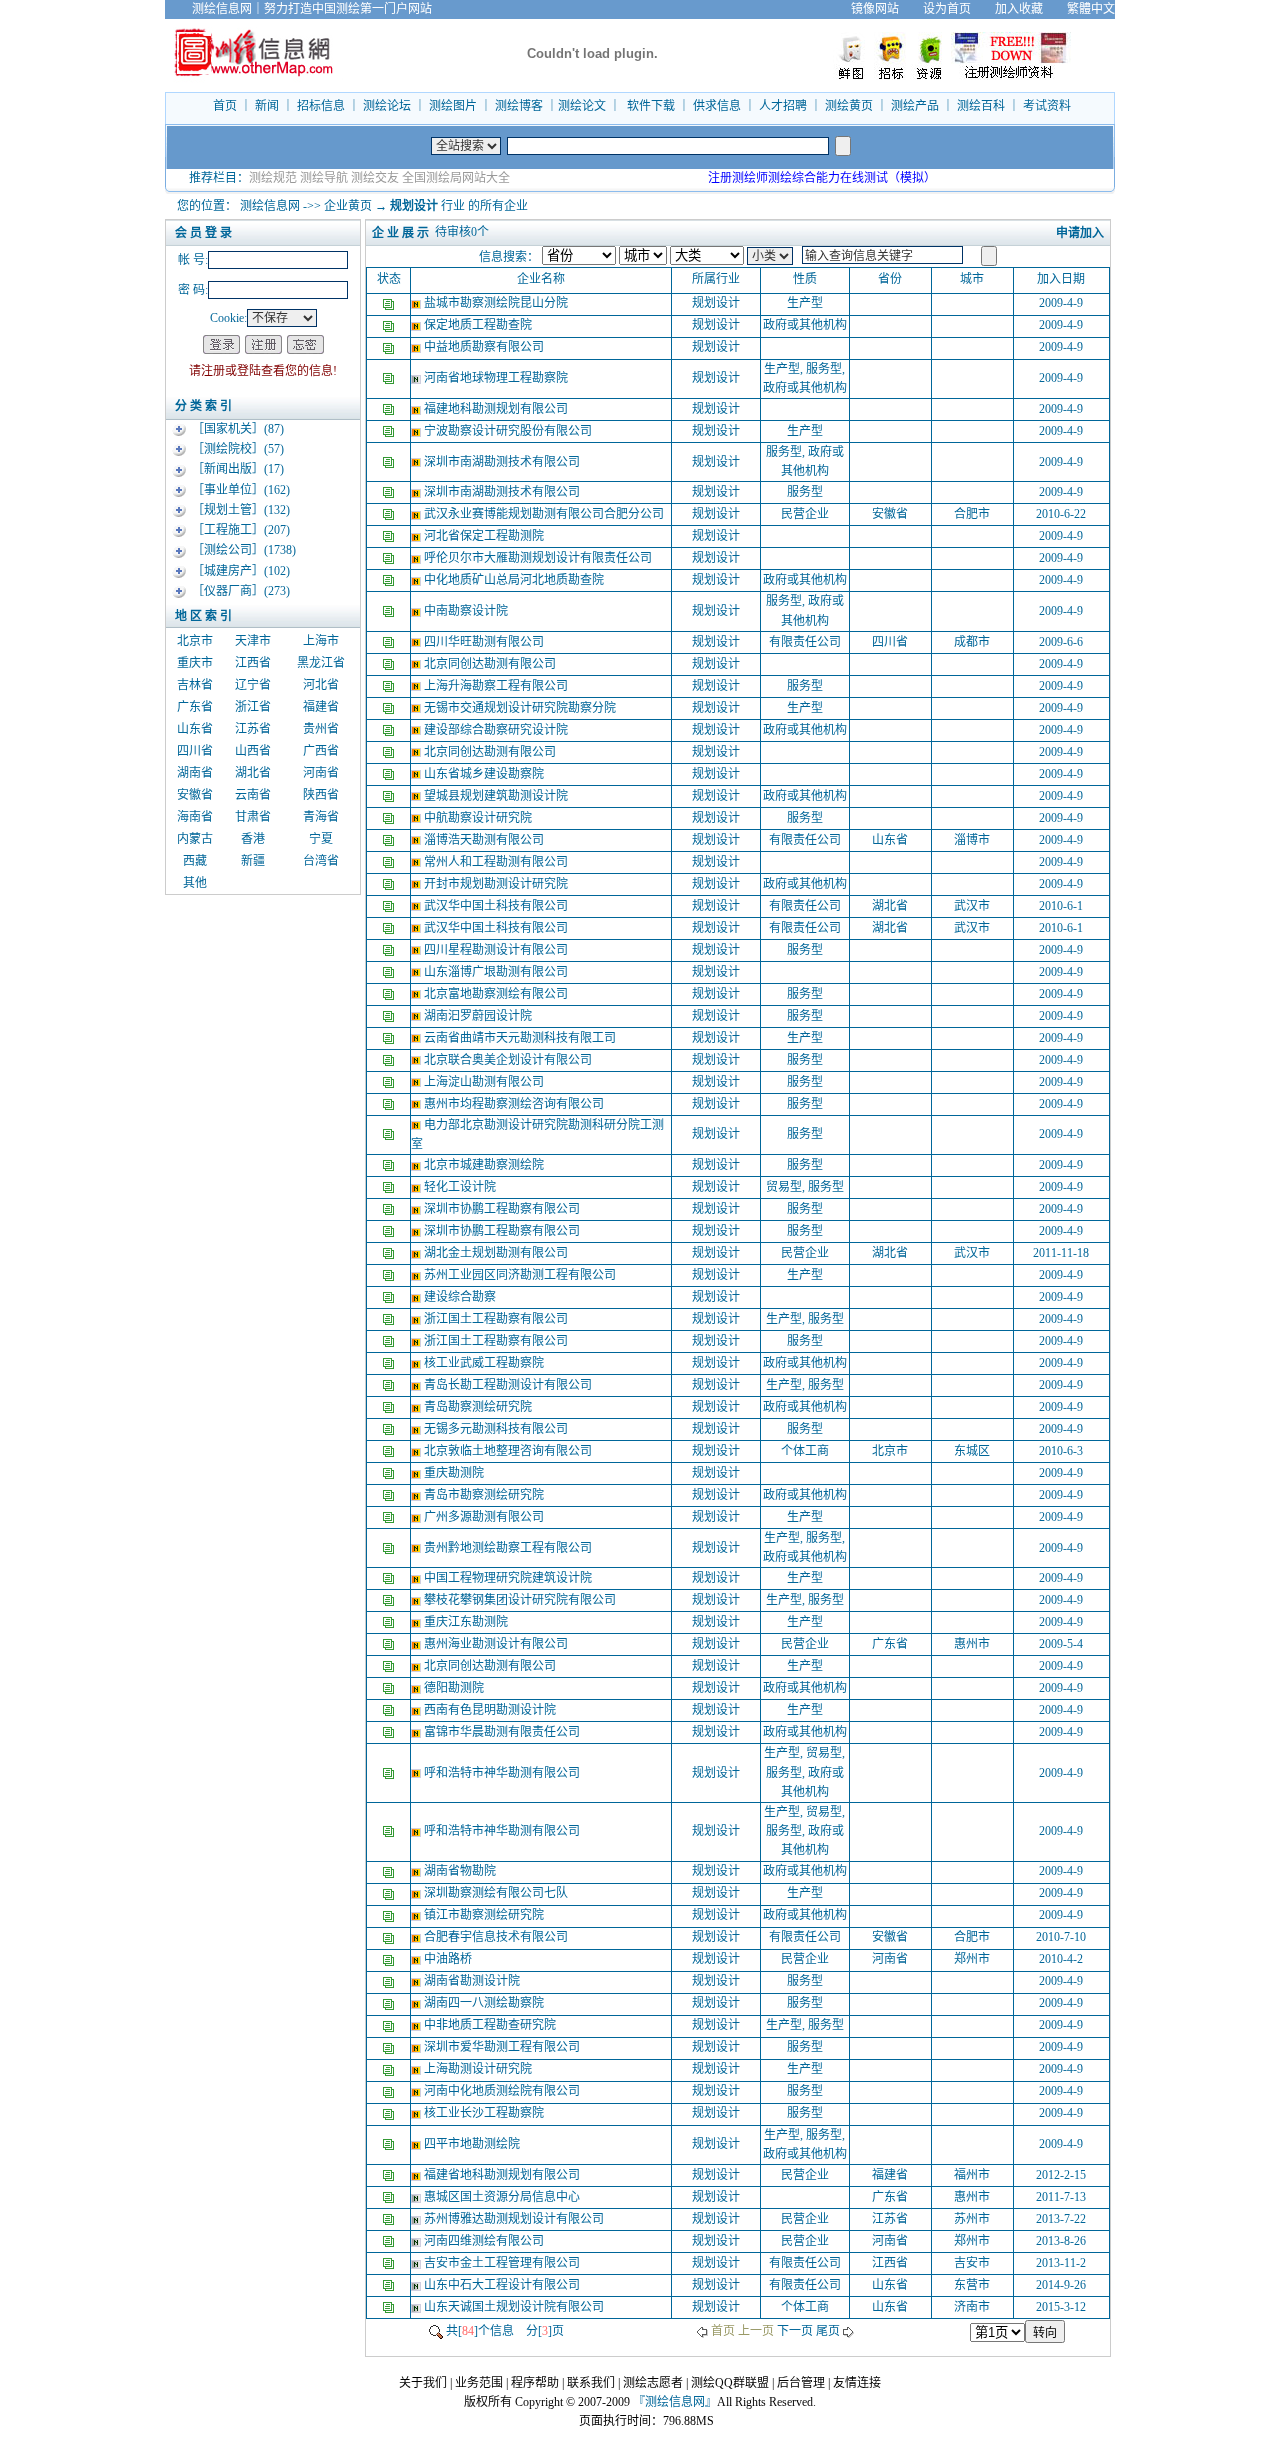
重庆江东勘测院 (467, 1622)
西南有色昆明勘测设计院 (491, 1710)
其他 (195, 883)
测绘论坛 (387, 106)
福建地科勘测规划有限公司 (497, 409)
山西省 (253, 751)
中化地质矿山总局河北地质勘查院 (515, 580)
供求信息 (717, 106)
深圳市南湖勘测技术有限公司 (503, 462)
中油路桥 (449, 1959)
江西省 (253, 663)
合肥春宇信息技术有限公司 (497, 1937)
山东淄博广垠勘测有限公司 (497, 972)
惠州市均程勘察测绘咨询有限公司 (515, 1104)
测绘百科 (981, 106)
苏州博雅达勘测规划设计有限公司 (515, 2219)
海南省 (195, 817)
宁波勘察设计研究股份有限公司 (509, 431)
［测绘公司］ (228, 550)
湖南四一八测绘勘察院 (485, 2003)
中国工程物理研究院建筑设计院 (509, 1578)
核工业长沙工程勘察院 (485, 2113)
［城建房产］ (228, 571)
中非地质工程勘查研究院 (491, 2025)
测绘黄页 (849, 106)
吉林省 (195, 685)
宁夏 (321, 839)
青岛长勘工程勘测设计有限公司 (509, 1385)
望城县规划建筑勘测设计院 (497, 796)
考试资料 (1047, 106)
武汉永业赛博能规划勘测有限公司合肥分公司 (545, 514)
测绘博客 (519, 106)
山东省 (195, 729)
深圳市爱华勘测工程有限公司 (503, 2047)
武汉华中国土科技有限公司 (497, 906)
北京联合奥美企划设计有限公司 (509, 1060)
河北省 (321, 685)
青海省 (321, 817)
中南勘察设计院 (467, 611)
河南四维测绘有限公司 (485, 2241)
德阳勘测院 (455, 1688)
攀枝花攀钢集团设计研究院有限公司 (521, 1600)
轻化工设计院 (461, 1187)
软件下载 (651, 106)
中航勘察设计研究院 (479, 818)
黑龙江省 (321, 663)
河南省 (321, 773)
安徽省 (195, 795)
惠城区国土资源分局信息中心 (503, 2197)
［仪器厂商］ (228, 591)
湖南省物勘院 (461, 1871)
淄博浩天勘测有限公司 (485, 840)
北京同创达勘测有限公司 (491, 664)
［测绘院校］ (228, 449)
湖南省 (195, 773)
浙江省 (253, 707)
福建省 (321, 707)
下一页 (795, 2331)
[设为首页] (1127, 9)
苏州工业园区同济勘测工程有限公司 (521, 1275)
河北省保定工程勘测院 (485, 536)
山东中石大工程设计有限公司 (503, 2285)
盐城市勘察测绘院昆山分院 (497, 303)
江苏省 (253, 729)
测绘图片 (453, 106)
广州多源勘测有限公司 (485, 1517)
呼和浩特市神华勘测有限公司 (503, 1773)
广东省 (195, 707)
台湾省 (321, 861)
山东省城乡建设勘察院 (485, 774)
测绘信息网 (270, 206)
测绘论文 (582, 106)
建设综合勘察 (461, 1297)
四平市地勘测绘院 (473, 2144)
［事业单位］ (228, 490)
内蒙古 (195, 839)
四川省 (195, 751)
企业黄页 (348, 206)
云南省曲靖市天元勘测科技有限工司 (521, 1038)
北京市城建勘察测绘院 (485, 1165)
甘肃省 (253, 817)
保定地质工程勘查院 (479, 325)
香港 (253, 839)
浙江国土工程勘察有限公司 (497, 1319)
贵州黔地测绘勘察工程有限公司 (509, 1548)
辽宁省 (253, 685)
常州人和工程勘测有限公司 (497, 862)
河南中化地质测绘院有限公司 (503, 2091)
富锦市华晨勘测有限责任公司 (503, 1732)
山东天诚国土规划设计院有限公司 (515, 2307)
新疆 (253, 861)
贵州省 (321, 729)
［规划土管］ (228, 510)
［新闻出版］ (228, 469)
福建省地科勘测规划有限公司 (503, 2175)
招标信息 (321, 106)
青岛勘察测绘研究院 (479, 1407)
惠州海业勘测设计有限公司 (497, 1644)
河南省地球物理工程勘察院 (497, 378)
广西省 (321, 751)
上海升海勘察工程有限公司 (497, 686)
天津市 (253, 641)
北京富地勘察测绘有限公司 (497, 994)
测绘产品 (915, 106)
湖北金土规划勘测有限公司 (497, 1253)
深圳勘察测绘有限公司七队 (497, 1893)
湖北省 (253, 773)
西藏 (195, 861)
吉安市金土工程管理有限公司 (503, 2263)
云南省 (253, 795)
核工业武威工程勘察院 (485, 1363)
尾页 (828, 2331)
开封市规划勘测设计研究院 (497, 884)
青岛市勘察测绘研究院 (485, 1495)
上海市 (321, 641)
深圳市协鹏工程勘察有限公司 (503, 1209)
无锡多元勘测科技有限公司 (497, 1429)
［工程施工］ (228, 530)
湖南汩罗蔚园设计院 (479, 1016)
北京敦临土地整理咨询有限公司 (509, 1451)
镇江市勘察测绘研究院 (485, 1915)
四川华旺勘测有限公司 (485, 642)
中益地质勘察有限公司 (485, 347)
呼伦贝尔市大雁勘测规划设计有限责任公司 (539, 558)
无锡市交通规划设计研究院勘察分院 (521, 708)
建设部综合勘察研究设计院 (497, 730)
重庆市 (195, 663)
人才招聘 (783, 106)
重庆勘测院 (455, 1473)
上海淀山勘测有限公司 (485, 1082)
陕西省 (321, 795)
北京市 (195, 641)
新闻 (267, 106)
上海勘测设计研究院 (479, 2069)
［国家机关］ (228, 429)
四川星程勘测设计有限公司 (497, 950)
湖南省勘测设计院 (473, 1981)
